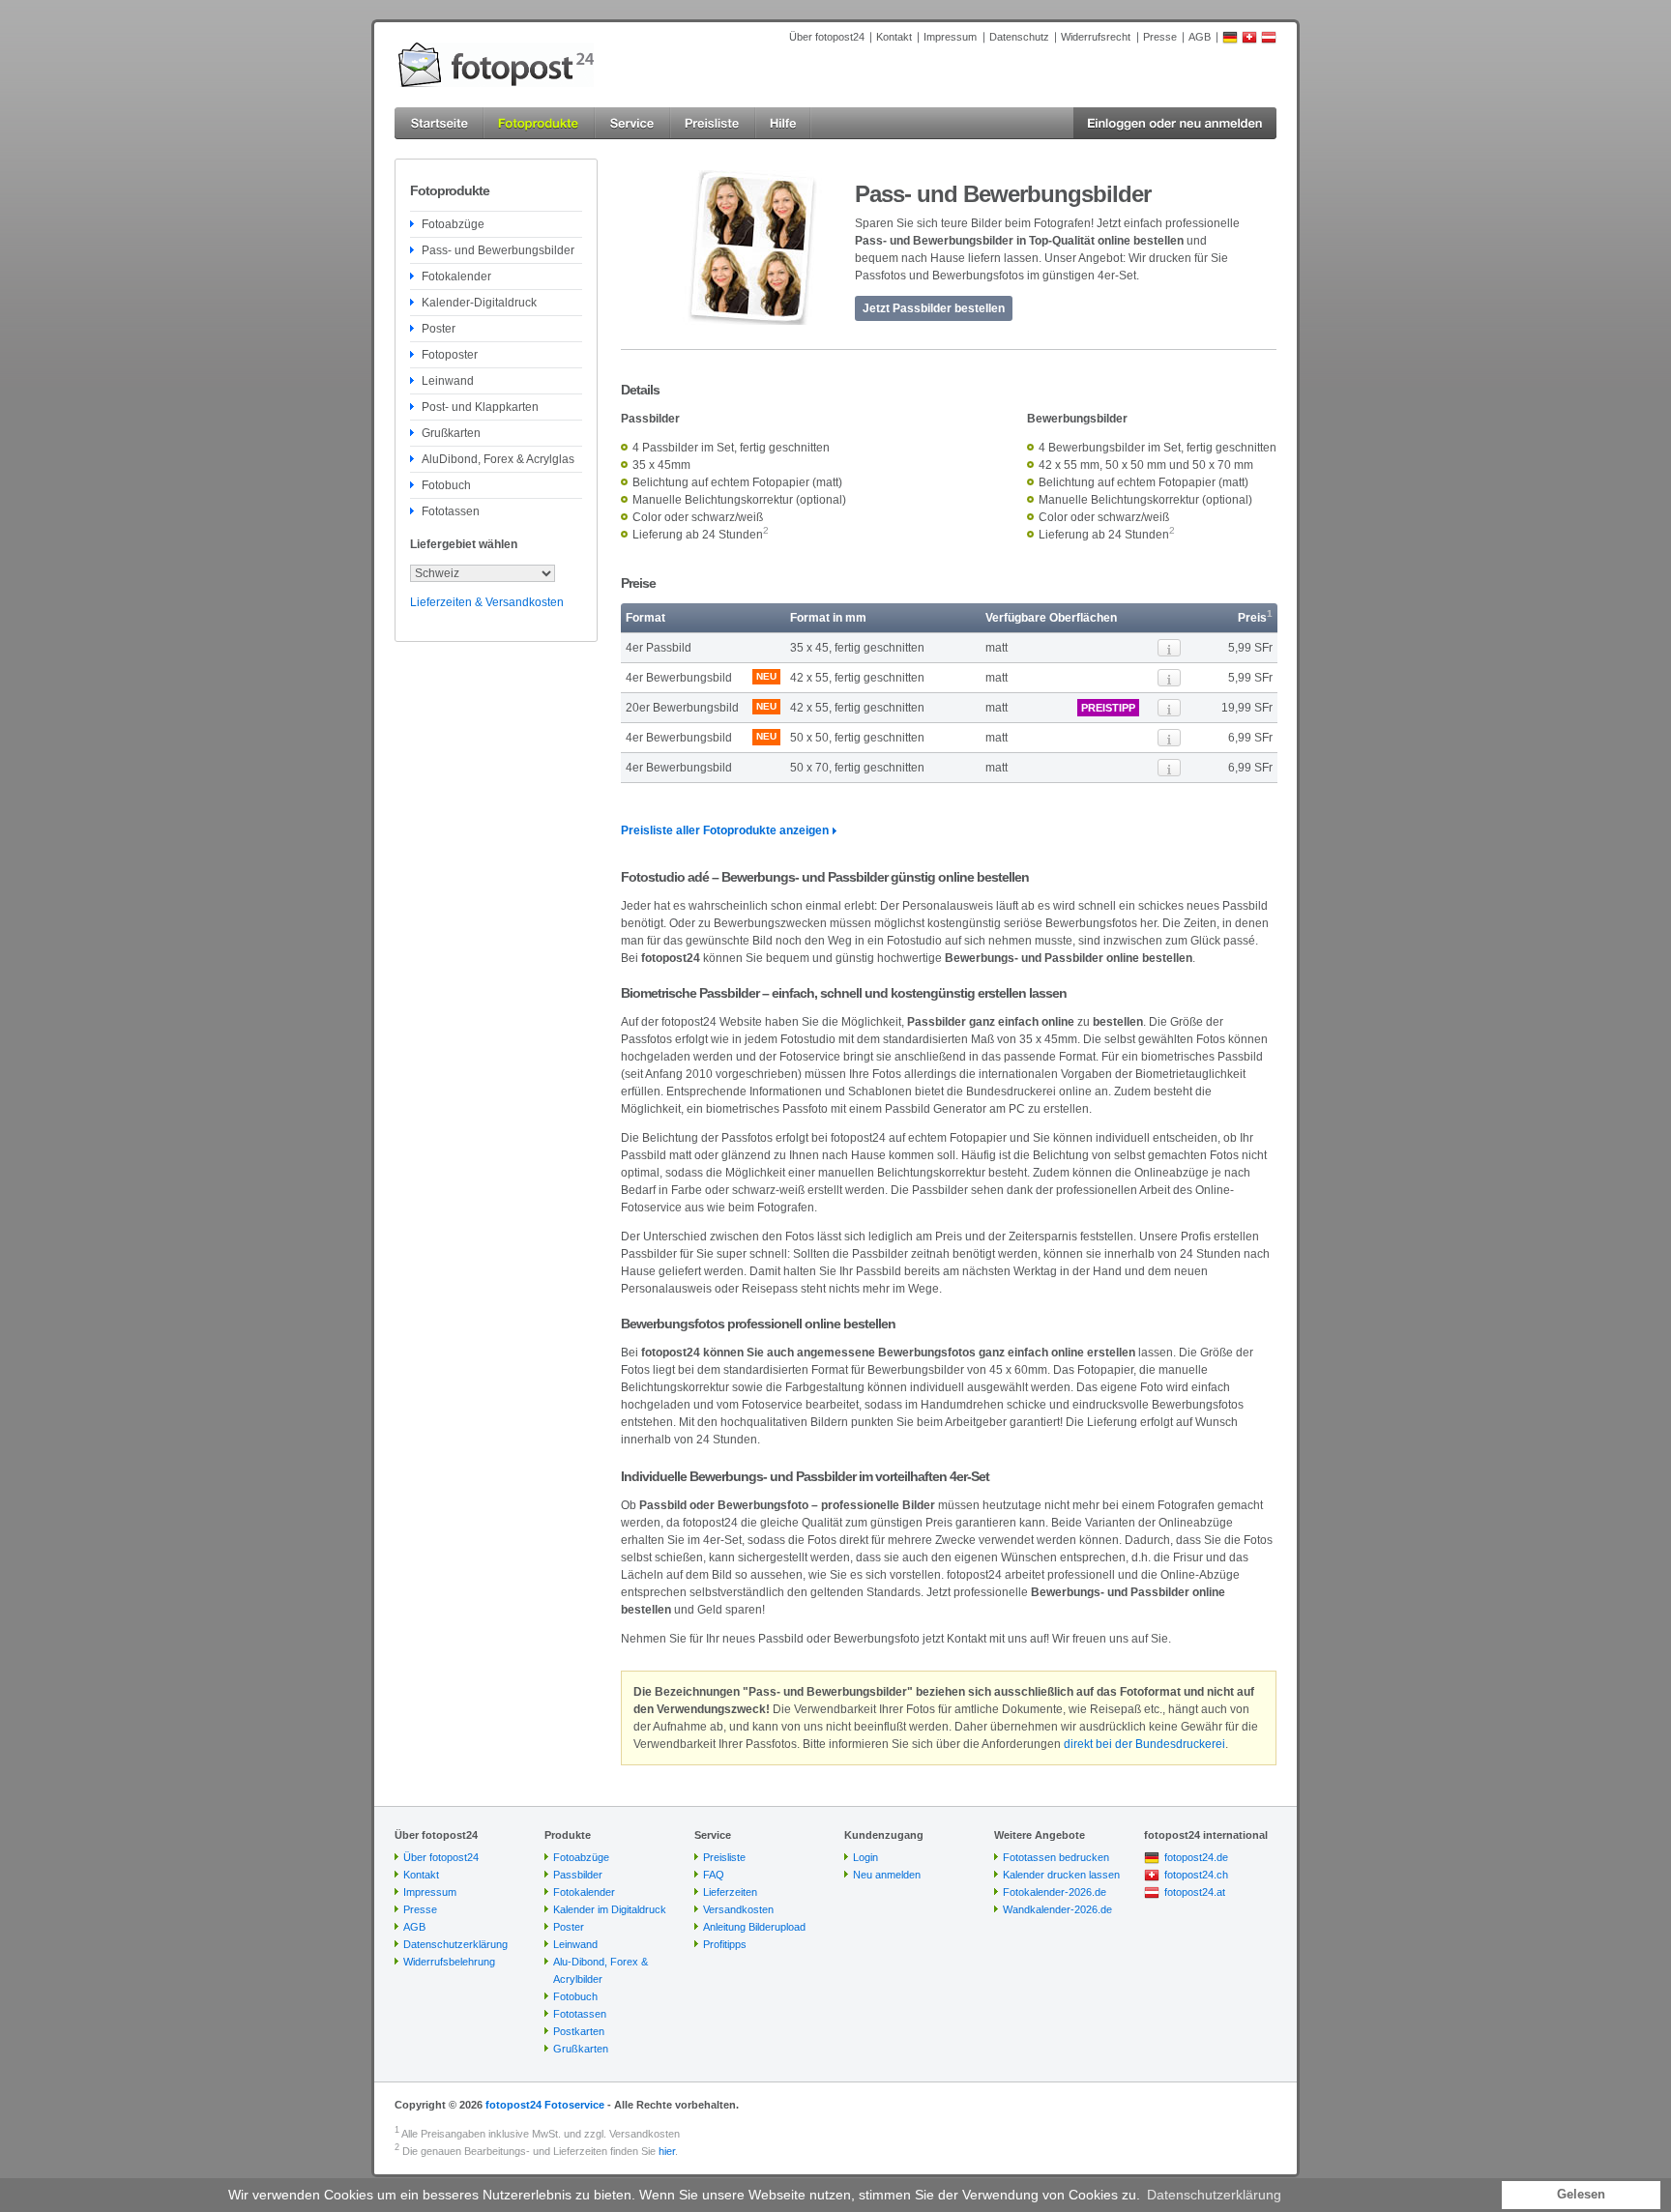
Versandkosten (738, 1909)
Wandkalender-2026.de (1057, 1909)
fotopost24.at (1195, 1892)
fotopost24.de (1196, 1857)
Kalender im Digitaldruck (610, 1909)
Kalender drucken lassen (1061, 1875)
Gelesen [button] (1581, 2195)
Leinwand (448, 381)
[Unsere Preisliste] (713, 123)
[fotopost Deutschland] (1230, 41)
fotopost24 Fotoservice (545, 2105)
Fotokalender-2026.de (1055, 1892)
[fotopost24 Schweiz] (1249, 41)
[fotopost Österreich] (1269, 41)
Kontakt (894, 37)
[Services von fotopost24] (632, 123)
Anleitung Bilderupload (754, 1927)
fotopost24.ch (1196, 1875)
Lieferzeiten (730, 1892)
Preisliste (724, 1857)
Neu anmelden (887, 1875)
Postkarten (579, 2031)
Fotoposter (450, 355)
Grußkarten (451, 433)
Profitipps (725, 1944)
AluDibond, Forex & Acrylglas (498, 459)
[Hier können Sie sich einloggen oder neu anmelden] (1175, 123)
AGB (1200, 37)
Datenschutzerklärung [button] (1214, 2195)
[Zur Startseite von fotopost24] (496, 65)
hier (667, 2151)
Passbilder (578, 1875)
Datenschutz (1019, 37)
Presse (1160, 37)
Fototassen (451, 511)
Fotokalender (456, 276)
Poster (439, 329)
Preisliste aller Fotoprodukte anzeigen (725, 830)
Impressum (950, 37)
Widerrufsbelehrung (449, 1962)
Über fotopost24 (827, 37)
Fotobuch (446, 485)
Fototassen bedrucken (1056, 1857)
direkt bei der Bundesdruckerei (1144, 1744)
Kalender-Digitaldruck (479, 303)
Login (865, 1857)
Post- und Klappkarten (480, 407)
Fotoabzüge (453, 224)
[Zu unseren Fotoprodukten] (539, 123)
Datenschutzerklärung (455, 1944)
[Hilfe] (783, 123)
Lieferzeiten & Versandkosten (487, 602)
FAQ (714, 1875)
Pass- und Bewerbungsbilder (498, 250)
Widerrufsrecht (1096, 37)
